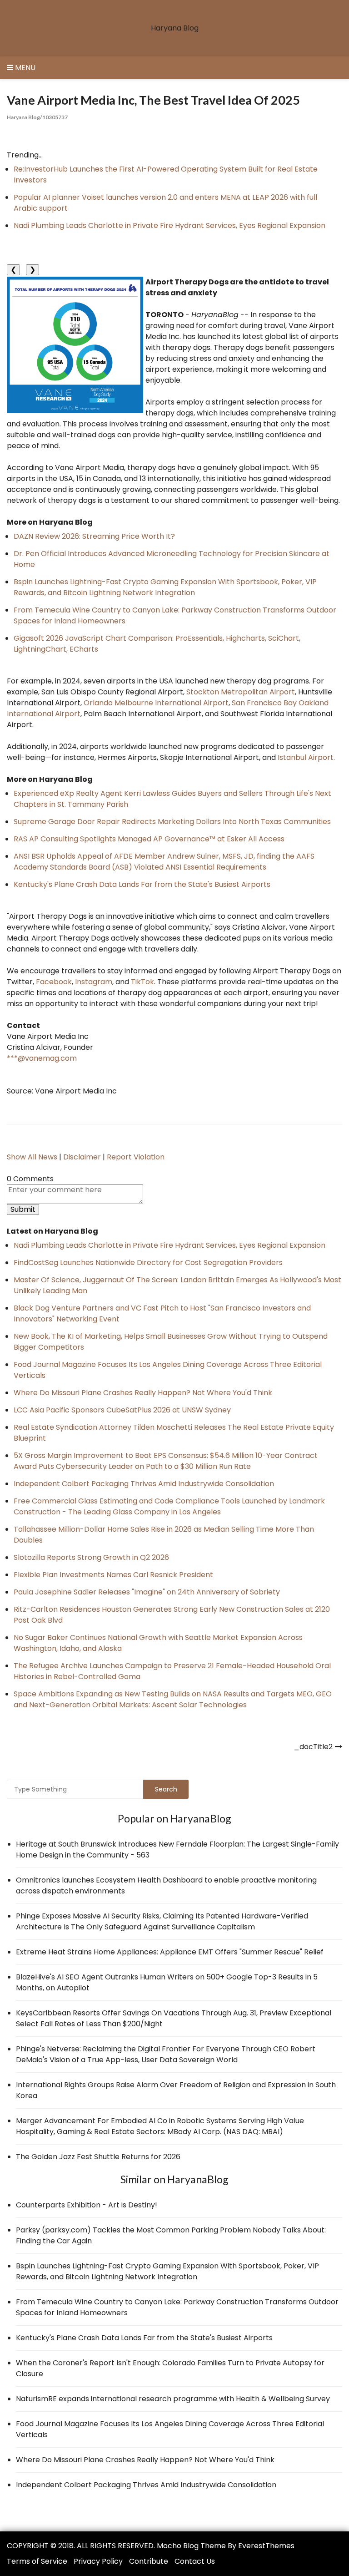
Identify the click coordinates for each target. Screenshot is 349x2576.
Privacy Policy (98, 2561)
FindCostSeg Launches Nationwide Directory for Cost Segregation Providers (148, 1263)
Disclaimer (82, 1157)
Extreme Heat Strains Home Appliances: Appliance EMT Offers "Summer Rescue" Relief (170, 1952)
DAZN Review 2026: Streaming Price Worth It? (94, 536)
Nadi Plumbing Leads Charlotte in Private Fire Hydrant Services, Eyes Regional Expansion (170, 225)
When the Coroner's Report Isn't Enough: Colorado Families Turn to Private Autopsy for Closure (170, 2368)
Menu (24, 68)
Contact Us (195, 2561)
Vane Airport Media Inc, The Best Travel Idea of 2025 (153, 100)
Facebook (54, 982)
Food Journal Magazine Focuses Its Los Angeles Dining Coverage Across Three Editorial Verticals (170, 2429)
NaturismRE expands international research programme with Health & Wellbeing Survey (173, 2399)
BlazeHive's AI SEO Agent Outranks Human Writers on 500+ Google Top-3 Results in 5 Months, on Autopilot (167, 1982)
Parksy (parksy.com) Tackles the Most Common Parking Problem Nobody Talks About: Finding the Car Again (171, 2235)
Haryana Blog (175, 28)
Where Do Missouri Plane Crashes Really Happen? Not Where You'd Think (143, 1393)
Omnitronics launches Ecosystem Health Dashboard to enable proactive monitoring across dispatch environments (166, 1885)
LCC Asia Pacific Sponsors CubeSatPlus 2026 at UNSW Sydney (122, 1410)
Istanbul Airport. (306, 757)
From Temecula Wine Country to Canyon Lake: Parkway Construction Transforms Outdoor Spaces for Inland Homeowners (177, 2307)
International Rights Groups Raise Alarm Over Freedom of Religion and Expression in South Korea (176, 2090)
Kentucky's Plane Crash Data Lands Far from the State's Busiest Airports (142, 884)
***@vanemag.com (42, 1058)
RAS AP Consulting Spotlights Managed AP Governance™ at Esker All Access (149, 839)
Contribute (149, 2561)
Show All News (32, 1157)
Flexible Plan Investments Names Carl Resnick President (113, 1575)
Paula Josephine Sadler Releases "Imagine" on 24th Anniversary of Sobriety (147, 1592)
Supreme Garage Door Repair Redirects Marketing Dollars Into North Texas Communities (172, 822)
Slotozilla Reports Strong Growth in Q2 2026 (91, 1557)
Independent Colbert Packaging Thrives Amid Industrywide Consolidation (144, 1484)
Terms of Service (37, 2561)
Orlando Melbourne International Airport (156, 703)
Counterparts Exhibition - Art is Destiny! (87, 2205)
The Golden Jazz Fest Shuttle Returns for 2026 (98, 2157)
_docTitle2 (313, 1747)
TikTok (142, 982)
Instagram (94, 982)
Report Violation (136, 1157)
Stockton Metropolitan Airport (241, 692)
